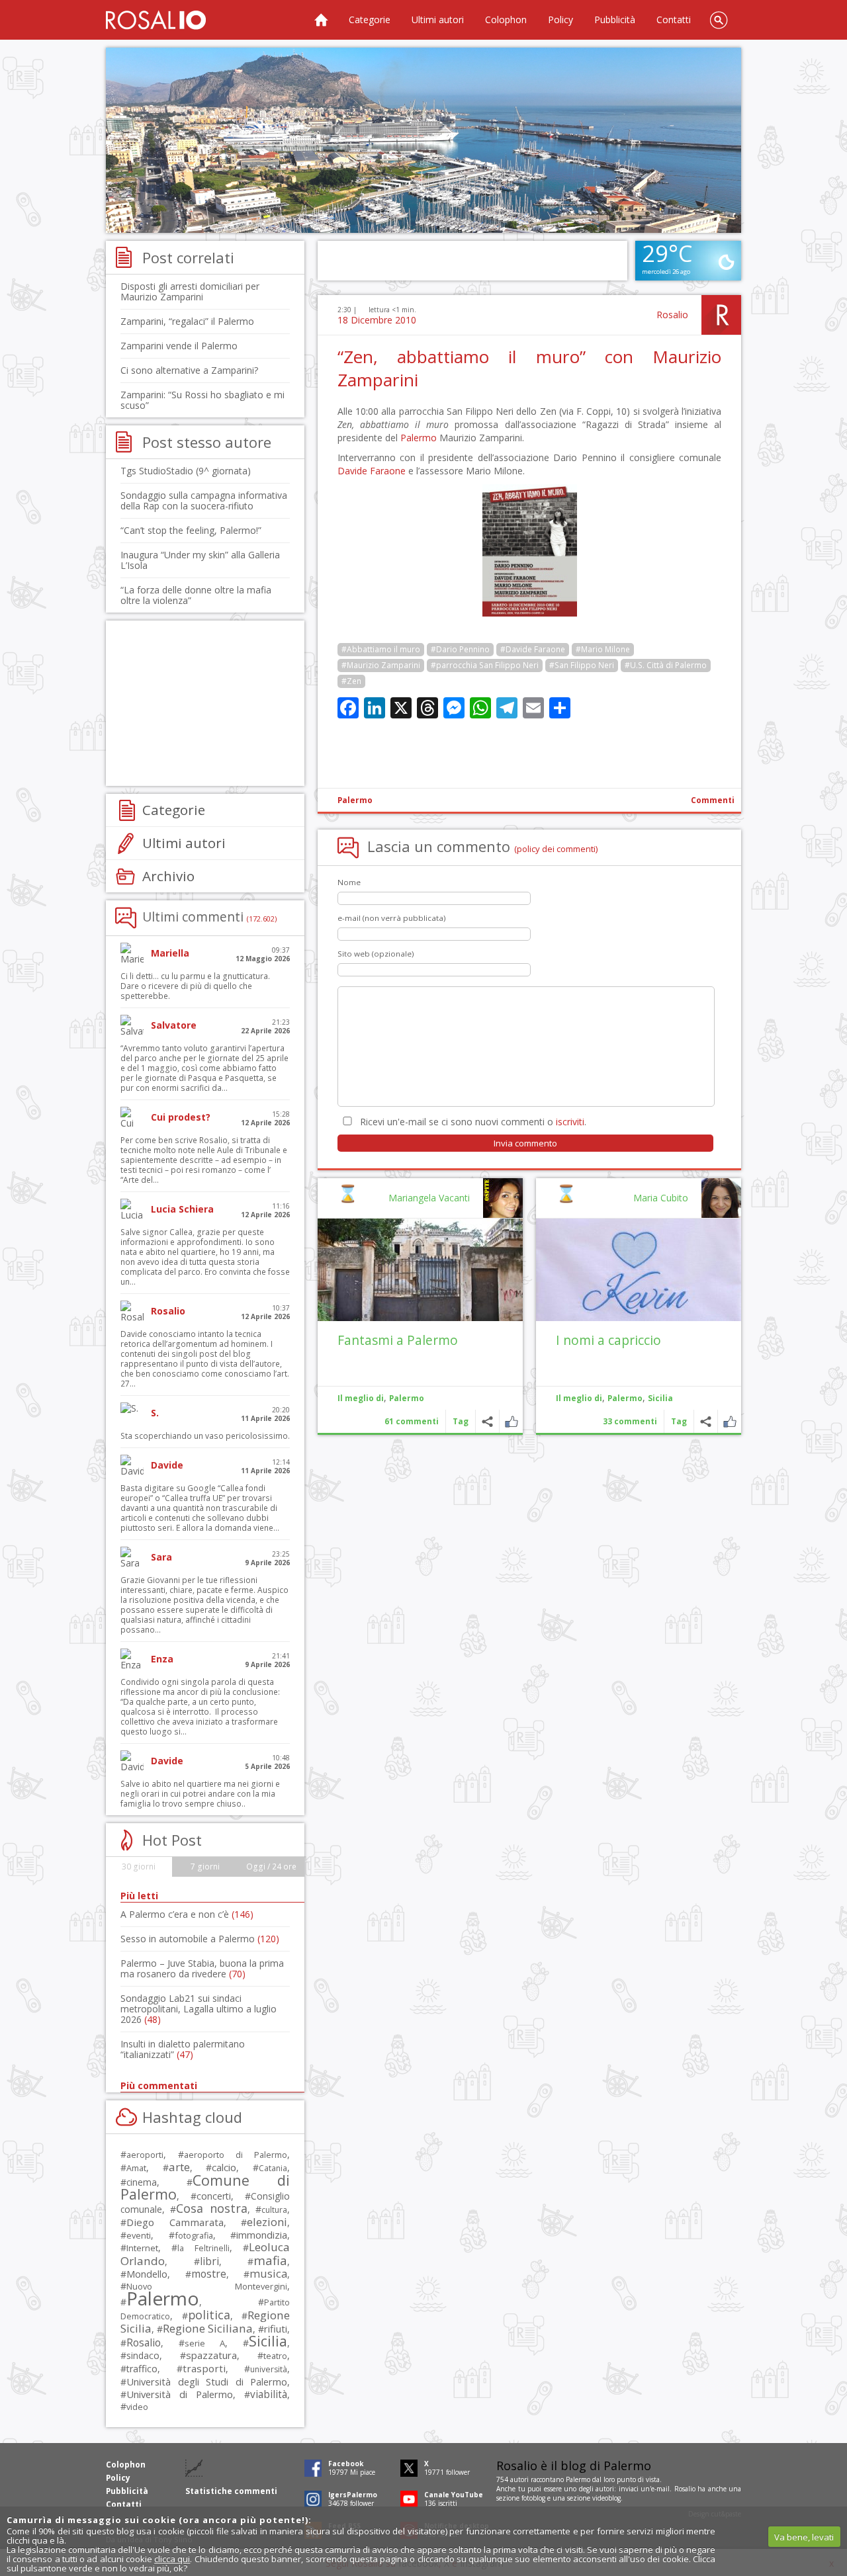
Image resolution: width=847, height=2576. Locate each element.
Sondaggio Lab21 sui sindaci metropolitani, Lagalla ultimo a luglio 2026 (199, 2009)
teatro (275, 2356)
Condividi (706, 1421)
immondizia (262, 2235)
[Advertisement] (423, 140)
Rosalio (672, 315)
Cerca (719, 20)
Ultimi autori (438, 20)
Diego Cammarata (175, 2222)
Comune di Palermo (205, 2187)
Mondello (147, 2274)
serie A (205, 2343)
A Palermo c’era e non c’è (187, 1914)
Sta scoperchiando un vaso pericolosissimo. (205, 1436)
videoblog (606, 2498)
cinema (142, 2182)
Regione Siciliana (208, 2328)
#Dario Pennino (460, 649)
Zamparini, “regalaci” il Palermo (187, 321)
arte (179, 2167)
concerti (214, 2196)
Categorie (370, 20)
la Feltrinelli (203, 2248)
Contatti (674, 20)
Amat (136, 2168)
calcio (224, 2167)
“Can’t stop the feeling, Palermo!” (191, 530)
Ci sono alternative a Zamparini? (189, 370)
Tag (679, 1421)
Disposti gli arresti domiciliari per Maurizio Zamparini (190, 291)
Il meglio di (579, 1398)
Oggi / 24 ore (271, 1867)
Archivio (168, 876)
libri (209, 2261)
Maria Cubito (661, 1198)
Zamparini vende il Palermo (179, 346)
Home (321, 20)
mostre (209, 2274)
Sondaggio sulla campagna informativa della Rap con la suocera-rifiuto (204, 500)
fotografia (194, 2235)
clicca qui (172, 2559)
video (137, 2407)
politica (209, 2315)
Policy (560, 20)
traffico (142, 2369)
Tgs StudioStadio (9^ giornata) (186, 471)
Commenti (713, 800)
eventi (139, 2235)
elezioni (267, 2222)
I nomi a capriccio (608, 1340)
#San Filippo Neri (582, 665)
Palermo (419, 438)
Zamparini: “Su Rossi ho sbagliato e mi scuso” (202, 400)
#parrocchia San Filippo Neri (485, 665)
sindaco (143, 2355)
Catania (273, 2168)
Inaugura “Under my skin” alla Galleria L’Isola (200, 560)
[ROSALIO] (156, 20)
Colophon (506, 20)
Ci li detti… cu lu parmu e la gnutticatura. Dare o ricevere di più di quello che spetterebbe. (195, 986)
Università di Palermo (180, 2394)
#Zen (351, 681)
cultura (274, 2210)
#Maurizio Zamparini (381, 665)
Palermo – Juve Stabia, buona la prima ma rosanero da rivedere (202, 1968)
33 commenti (630, 1421)
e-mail (660, 2489)
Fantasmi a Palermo (398, 1340)
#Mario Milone (603, 649)
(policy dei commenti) (556, 849)
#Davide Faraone (533, 649)
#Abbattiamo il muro (381, 649)
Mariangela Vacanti (429, 1198)
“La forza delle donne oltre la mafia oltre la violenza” (196, 595)
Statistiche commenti (231, 2491)
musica (268, 2273)
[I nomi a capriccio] (639, 1270)
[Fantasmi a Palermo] (420, 1270)
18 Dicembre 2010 (377, 320)
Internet (142, 2248)
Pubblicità (615, 20)
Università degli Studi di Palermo (207, 2382)
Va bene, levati (804, 2537)
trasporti (204, 2368)
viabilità (269, 2394)
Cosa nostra (211, 2208)
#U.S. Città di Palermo (666, 665)
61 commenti (412, 1421)
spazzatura (211, 2355)
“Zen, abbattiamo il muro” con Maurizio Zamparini (529, 368)
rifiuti (276, 2329)
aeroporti (145, 2155)
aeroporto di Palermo (236, 2155)
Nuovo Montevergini (207, 2286)
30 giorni (139, 1867)
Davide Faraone (372, 471)
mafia (270, 2260)
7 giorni (205, 1867)
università (269, 2369)
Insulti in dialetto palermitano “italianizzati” (183, 2049)
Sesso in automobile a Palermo (200, 1939)
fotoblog (533, 2498)
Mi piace (730, 1421)
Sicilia (660, 1398)
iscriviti (570, 1122)
